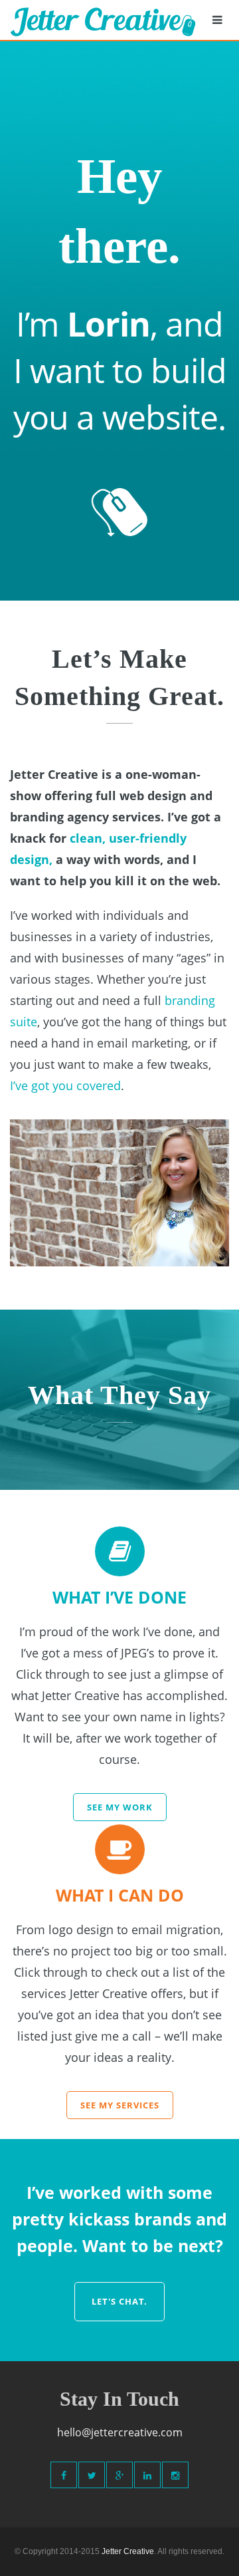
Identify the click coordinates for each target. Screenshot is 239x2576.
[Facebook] (64, 2475)
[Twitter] (92, 2475)
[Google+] (119, 2475)
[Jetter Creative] (103, 20)
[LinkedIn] (147, 2475)
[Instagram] (175, 2475)
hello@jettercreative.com (120, 2432)
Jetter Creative (128, 2551)
